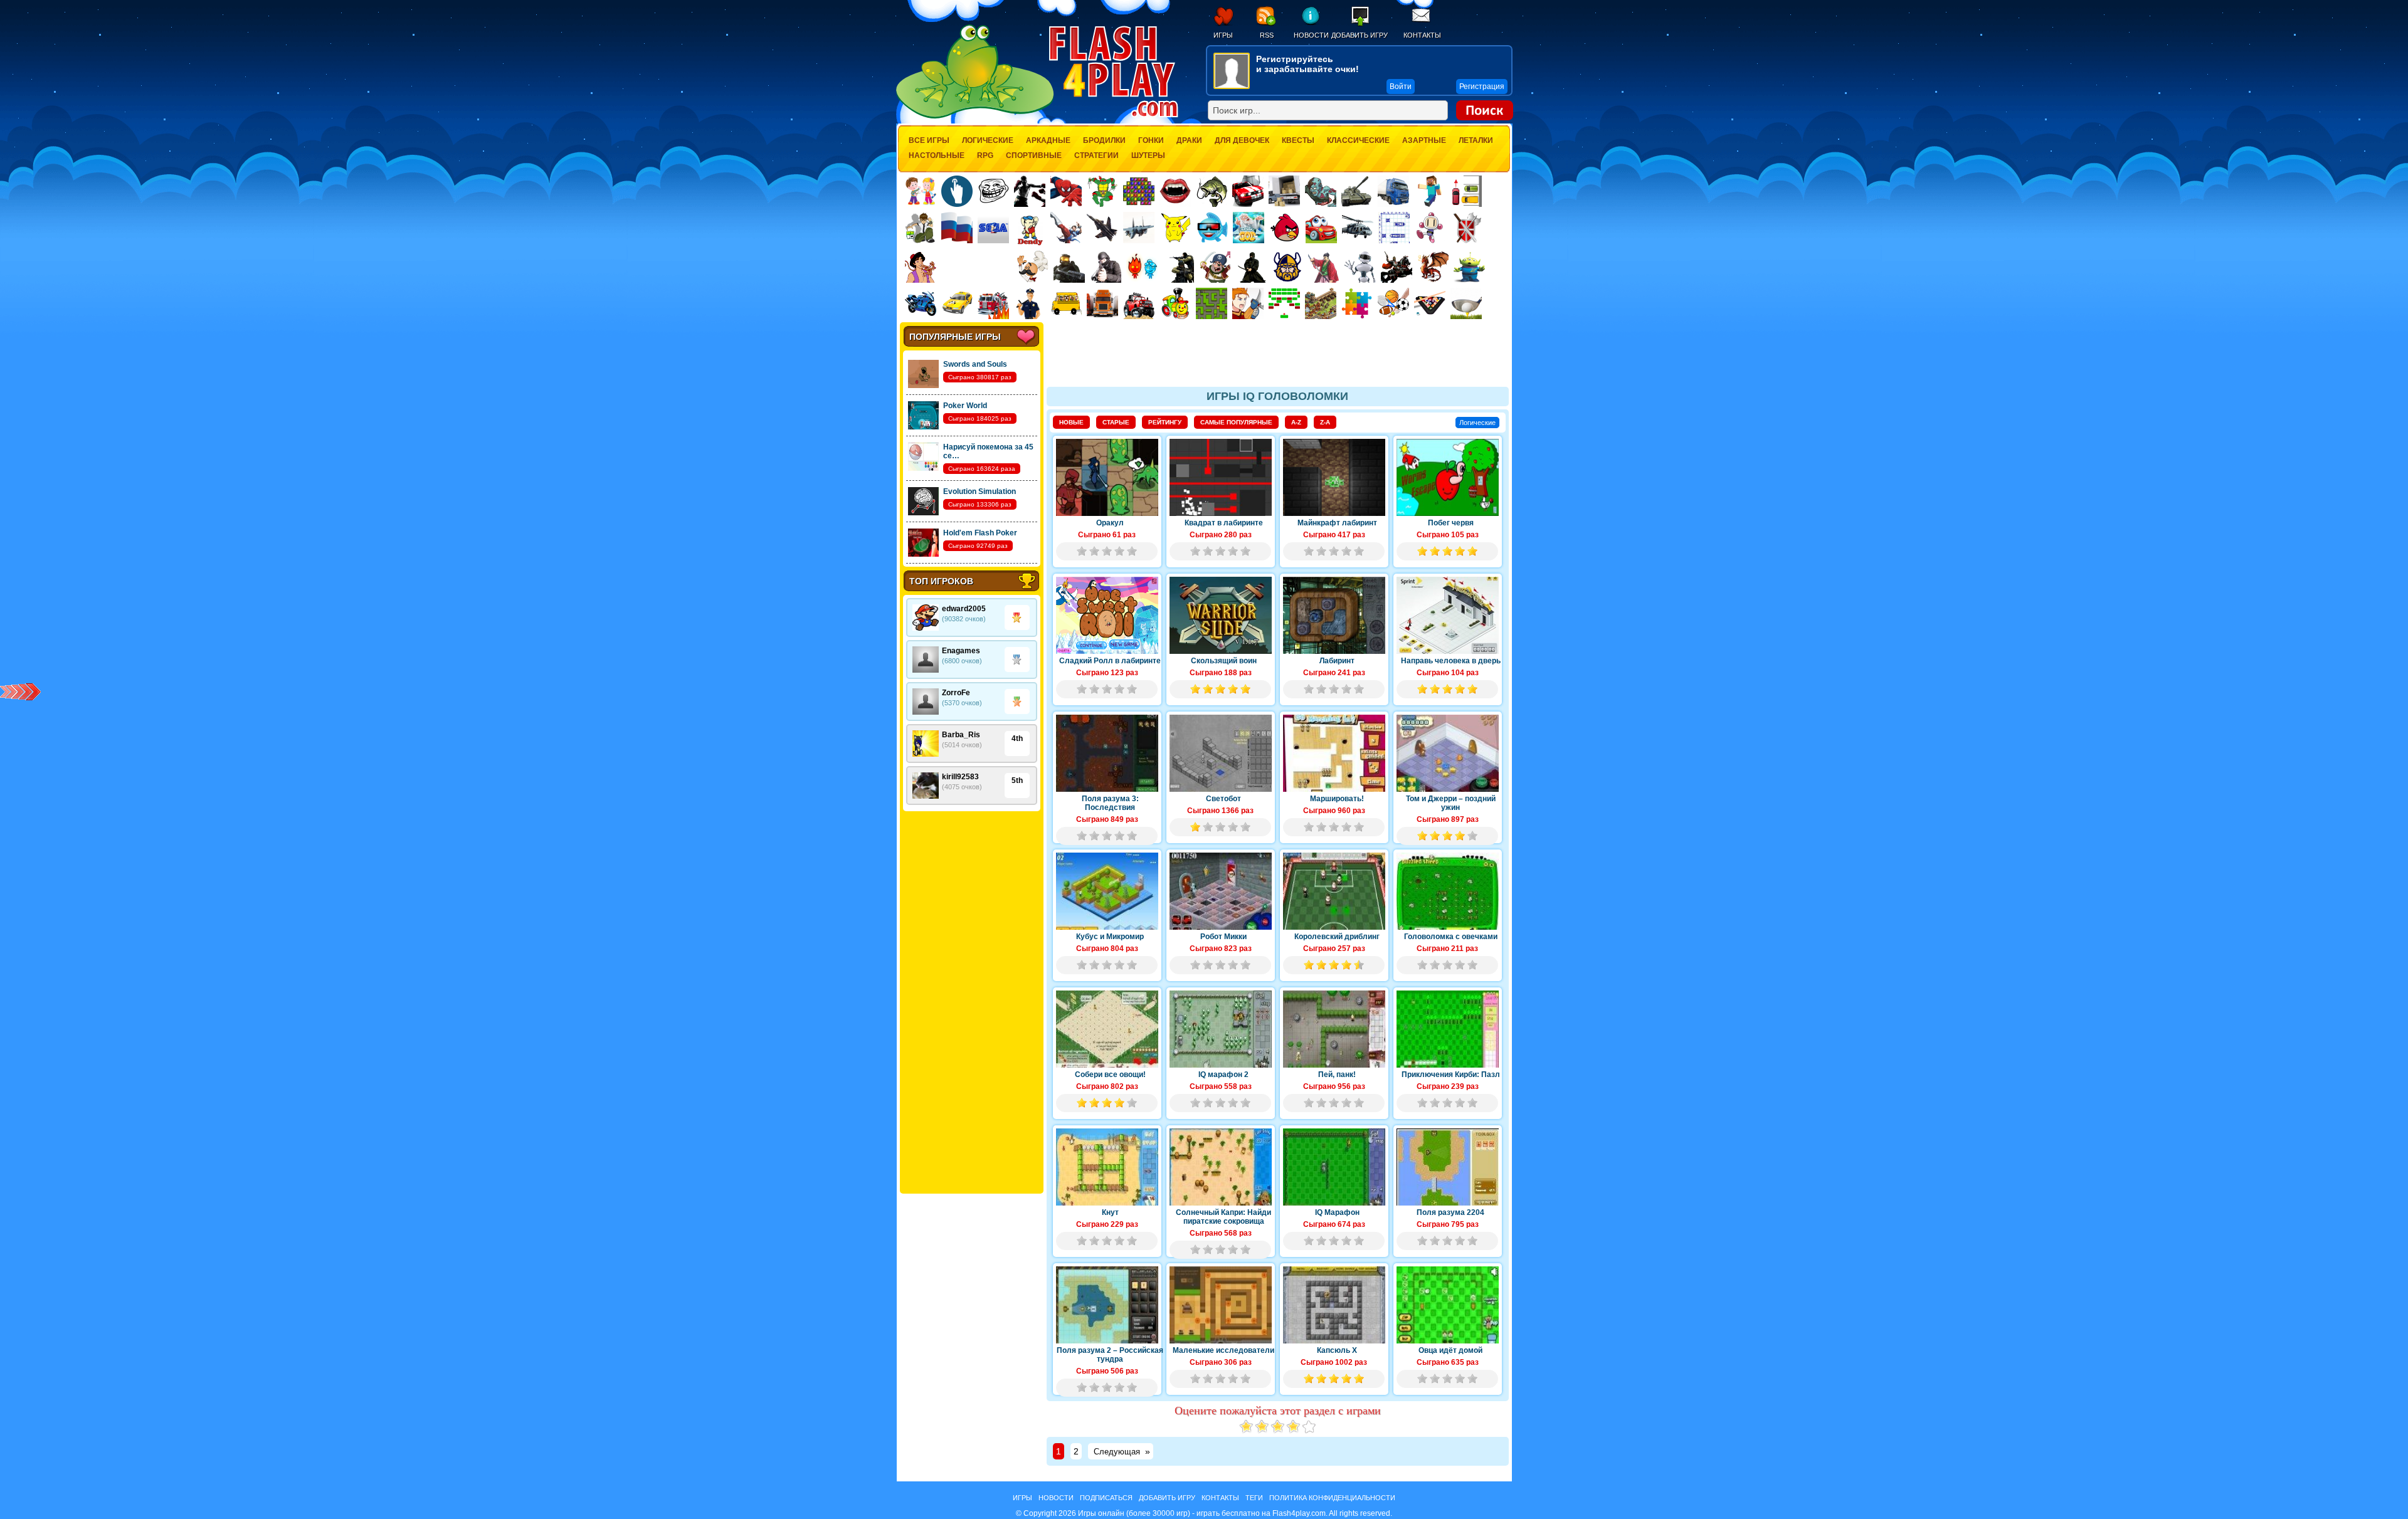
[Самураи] (1324, 267)
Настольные (937, 155)
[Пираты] (1215, 267)
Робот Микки (1223, 937)
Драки (1189, 140)
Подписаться (1106, 1498)
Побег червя (1451, 523)
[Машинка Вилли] (1321, 228)
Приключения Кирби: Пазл (1451, 1075)
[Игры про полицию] (1030, 303)
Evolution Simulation (980, 491)
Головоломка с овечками (1451, 937)
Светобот (1223, 799)
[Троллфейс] (993, 191)
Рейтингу (1165, 422)
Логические (988, 140)
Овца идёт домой (1450, 1350)
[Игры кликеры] (957, 191)
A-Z (1296, 422)
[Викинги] (1287, 267)
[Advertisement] (971, 1002)
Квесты (1298, 140)
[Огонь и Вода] (1142, 267)
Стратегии (1096, 155)
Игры (1223, 35)
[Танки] (1357, 191)
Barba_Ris (961, 735)
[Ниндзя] (1251, 267)
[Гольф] (1466, 303)
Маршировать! (1337, 799)
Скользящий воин (1224, 661)
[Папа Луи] (1032, 267)
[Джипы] (1139, 303)
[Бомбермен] (1430, 228)
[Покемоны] (1176, 228)
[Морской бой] (1394, 228)
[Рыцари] (1397, 267)
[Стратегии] (1467, 228)
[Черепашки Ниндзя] (1102, 191)
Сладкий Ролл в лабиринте (1110, 661)
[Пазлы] (1357, 303)
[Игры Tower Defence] (1321, 303)
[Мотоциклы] (921, 303)
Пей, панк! (1337, 1075)
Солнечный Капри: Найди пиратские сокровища (1223, 1217)
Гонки (1151, 140)
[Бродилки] (1212, 303)
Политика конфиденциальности (1332, 1498)
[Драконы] (1433, 267)
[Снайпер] (1106, 267)
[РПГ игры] (1248, 303)
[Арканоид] (1284, 303)
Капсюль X (1337, 1350)
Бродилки (1104, 140)
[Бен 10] (921, 228)
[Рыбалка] (1212, 191)
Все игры (929, 140)
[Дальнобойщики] (1102, 303)
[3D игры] (1212, 228)
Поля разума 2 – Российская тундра (1110, 1355)
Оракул (1110, 523)
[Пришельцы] (1469, 267)
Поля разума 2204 (1450, 1212)
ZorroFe (956, 693)
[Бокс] (1030, 191)
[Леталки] (1102, 228)
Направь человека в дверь (1451, 661)
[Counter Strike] (1178, 267)
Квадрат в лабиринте (1224, 523)
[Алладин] (921, 267)
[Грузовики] (1393, 191)
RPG (985, 155)
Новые (1071, 422)
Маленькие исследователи (1223, 1350)
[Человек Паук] (1066, 191)
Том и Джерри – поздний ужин (1451, 803)
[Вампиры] (1175, 191)
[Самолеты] (1139, 228)
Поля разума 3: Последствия (1110, 803)
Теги (1254, 1498)
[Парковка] (1466, 191)
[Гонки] (1248, 191)
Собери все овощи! (1110, 1075)
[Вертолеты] (1358, 228)
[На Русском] (957, 228)
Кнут (1110, 1212)
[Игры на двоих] (921, 191)
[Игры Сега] (993, 229)
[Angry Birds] (1285, 228)
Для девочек (1242, 140)
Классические (1358, 140)
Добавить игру (1360, 35)
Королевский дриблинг (1337, 937)
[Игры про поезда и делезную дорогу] (1175, 303)
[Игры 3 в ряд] (1139, 191)
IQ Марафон (1337, 1212)
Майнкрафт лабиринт (1337, 523)
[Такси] (957, 303)
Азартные (1424, 140)
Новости (1311, 35)
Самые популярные (1236, 422)
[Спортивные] (1393, 303)
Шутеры (1148, 155)
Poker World (965, 406)
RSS (1267, 35)
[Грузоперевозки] (1284, 191)
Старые (1116, 422)
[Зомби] (1321, 191)
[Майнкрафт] (1430, 191)
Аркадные (1048, 140)
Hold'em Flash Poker (980, 533)
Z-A (1325, 422)
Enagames (961, 651)
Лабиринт (1337, 661)
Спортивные (1034, 155)
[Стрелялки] (1069, 267)
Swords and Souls (975, 364)
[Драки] (1066, 228)
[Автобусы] (1066, 303)
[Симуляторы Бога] (1249, 228)
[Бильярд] (1430, 303)
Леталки (1476, 140)
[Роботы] (1360, 267)
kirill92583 (960, 777)
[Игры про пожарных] (993, 303)
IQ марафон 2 (1223, 1075)
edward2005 (964, 609)
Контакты (1422, 35)
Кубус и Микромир (1110, 937)
